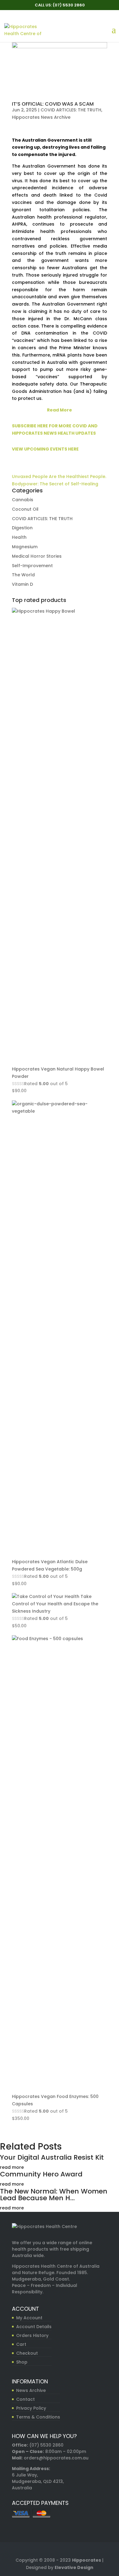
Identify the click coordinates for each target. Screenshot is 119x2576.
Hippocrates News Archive (41, 117)
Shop (22, 2362)
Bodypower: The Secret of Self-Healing (55, 484)
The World (23, 575)
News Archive (31, 2390)
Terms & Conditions (38, 2417)
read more (12, 2167)
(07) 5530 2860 (46, 2445)
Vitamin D (22, 584)
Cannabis (23, 500)
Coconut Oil (25, 509)
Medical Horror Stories (37, 556)
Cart (21, 2344)
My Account (29, 2318)
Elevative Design (74, 2567)
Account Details (34, 2327)
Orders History (32, 2335)
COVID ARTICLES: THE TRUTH (71, 110)
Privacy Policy (31, 2408)
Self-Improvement (32, 566)
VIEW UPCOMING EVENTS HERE (45, 449)
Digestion (22, 528)
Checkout (27, 2353)
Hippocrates (87, 2560)
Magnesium (25, 547)
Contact (25, 2399)
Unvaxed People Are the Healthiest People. (59, 476)
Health (19, 537)
